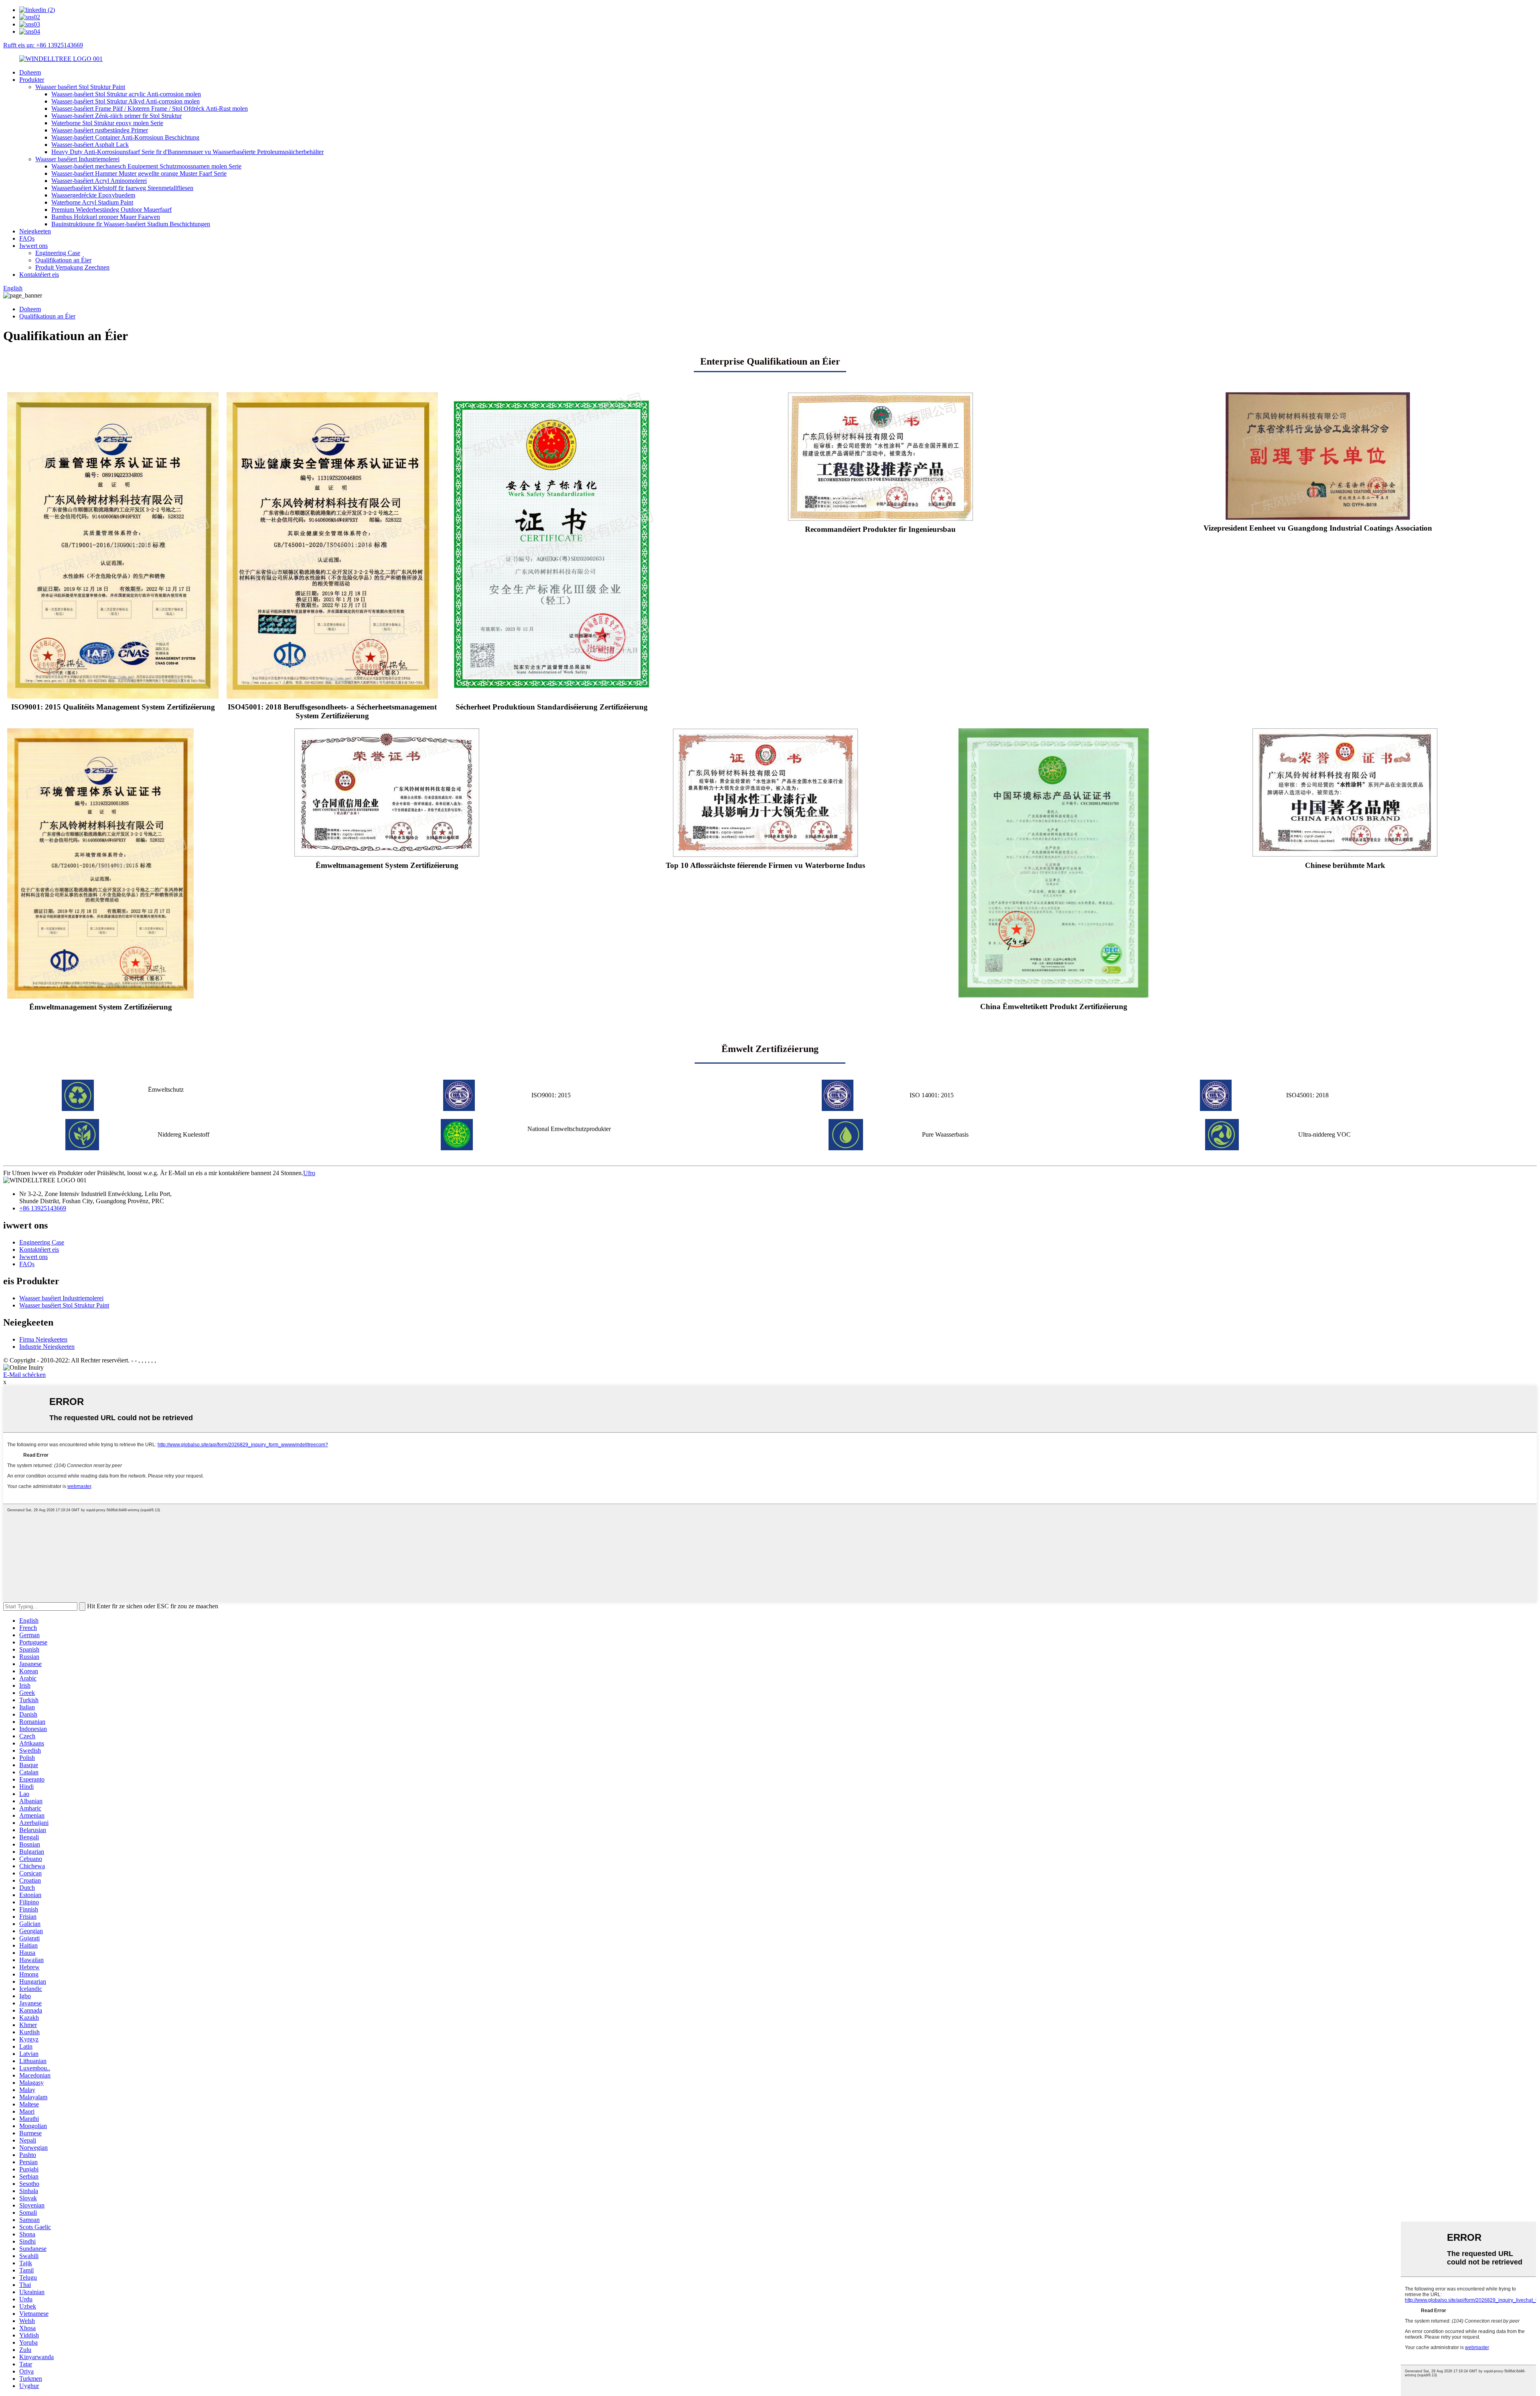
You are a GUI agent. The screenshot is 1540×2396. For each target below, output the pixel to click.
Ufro (309, 1173)
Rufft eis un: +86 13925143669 (43, 45)
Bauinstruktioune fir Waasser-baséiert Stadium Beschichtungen (131, 224)
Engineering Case (58, 253)
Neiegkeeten (35, 231)
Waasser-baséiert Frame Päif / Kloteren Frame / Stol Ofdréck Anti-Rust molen (150, 108)
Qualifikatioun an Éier (63, 260)
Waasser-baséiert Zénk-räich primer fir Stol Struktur (117, 116)
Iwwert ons (33, 246)
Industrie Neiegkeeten (47, 1347)
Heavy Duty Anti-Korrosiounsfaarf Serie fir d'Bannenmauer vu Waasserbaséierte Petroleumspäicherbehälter (187, 152)
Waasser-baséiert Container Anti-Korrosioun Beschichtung (125, 137)
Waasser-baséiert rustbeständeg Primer (100, 130)
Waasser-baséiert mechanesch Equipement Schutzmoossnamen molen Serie (146, 166)
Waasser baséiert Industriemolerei (77, 159)
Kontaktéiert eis (39, 275)
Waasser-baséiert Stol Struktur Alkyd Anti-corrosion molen (126, 101)
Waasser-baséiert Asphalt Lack (90, 145)
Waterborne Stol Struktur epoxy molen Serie (107, 123)
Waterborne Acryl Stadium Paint (92, 202)
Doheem (30, 72)
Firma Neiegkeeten (43, 1339)
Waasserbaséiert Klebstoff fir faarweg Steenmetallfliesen (122, 188)
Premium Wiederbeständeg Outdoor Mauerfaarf (111, 210)
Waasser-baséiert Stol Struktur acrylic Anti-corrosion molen (126, 94)
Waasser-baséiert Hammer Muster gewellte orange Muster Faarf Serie (139, 173)
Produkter (32, 80)
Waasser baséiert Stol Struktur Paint (80, 87)
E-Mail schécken (24, 1375)
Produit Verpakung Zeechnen (72, 267)
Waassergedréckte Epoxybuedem (93, 195)
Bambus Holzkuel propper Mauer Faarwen (106, 217)
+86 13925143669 (43, 1208)
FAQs (27, 238)
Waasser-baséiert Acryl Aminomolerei (99, 181)
